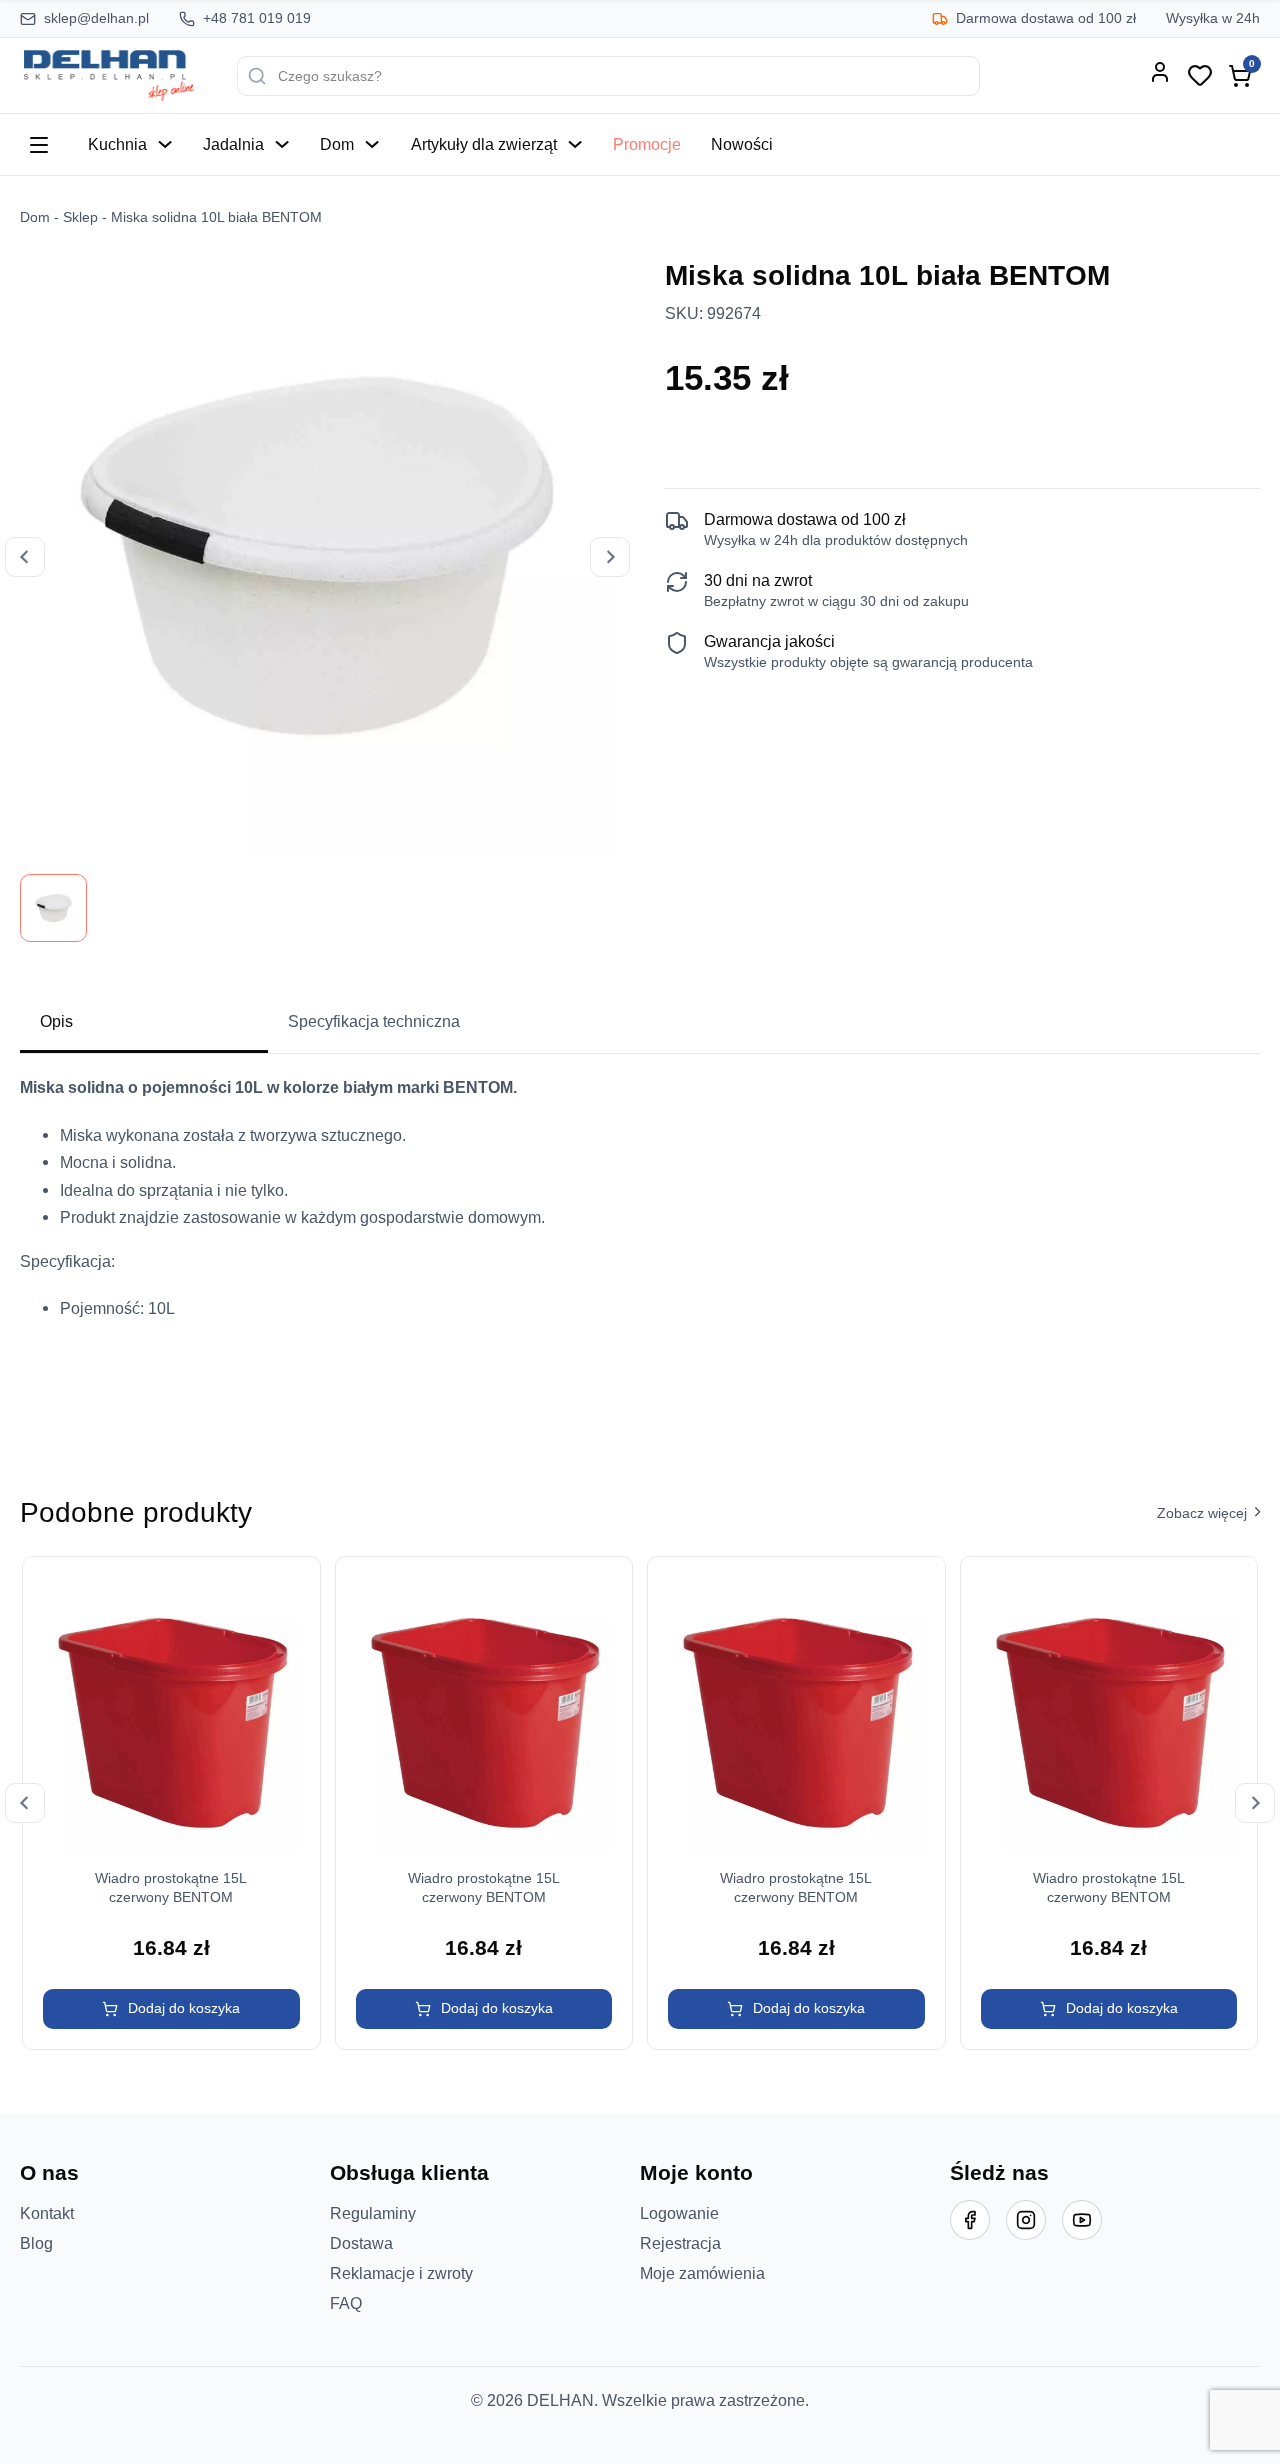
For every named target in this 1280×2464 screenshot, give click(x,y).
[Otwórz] (39, 145)
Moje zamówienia (702, 2273)
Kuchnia (117, 144)
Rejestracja (680, 2243)
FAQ (346, 2303)
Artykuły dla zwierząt (484, 144)
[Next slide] (610, 557)
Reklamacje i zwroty (401, 2273)
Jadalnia (233, 144)
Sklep (80, 217)
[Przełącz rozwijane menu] (165, 144)
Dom (337, 144)
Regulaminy (373, 2213)
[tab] (144, 1023)
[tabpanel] (640, 1243)
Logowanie (679, 2213)
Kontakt (47, 2213)
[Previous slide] (25, 557)
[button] (171, 2009)
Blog (36, 2243)
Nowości (742, 144)
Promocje (647, 144)
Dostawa (361, 2243)
